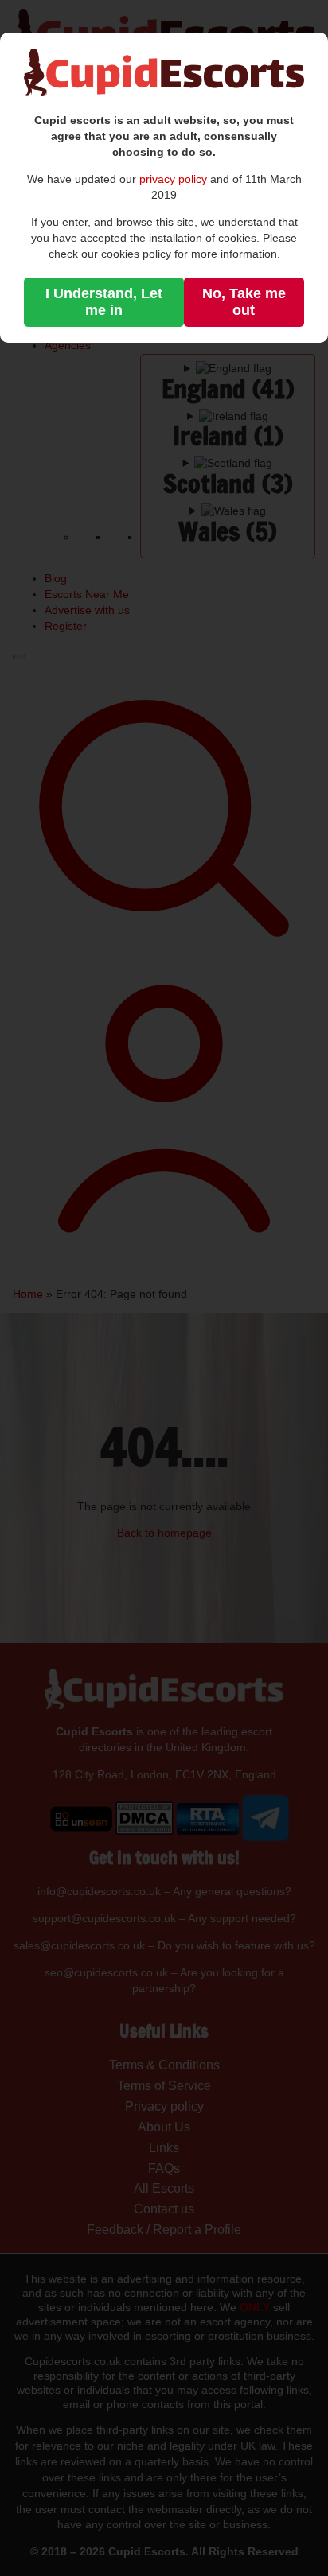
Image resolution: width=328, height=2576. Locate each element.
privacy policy (173, 179)
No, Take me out (244, 302)
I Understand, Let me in (104, 302)
